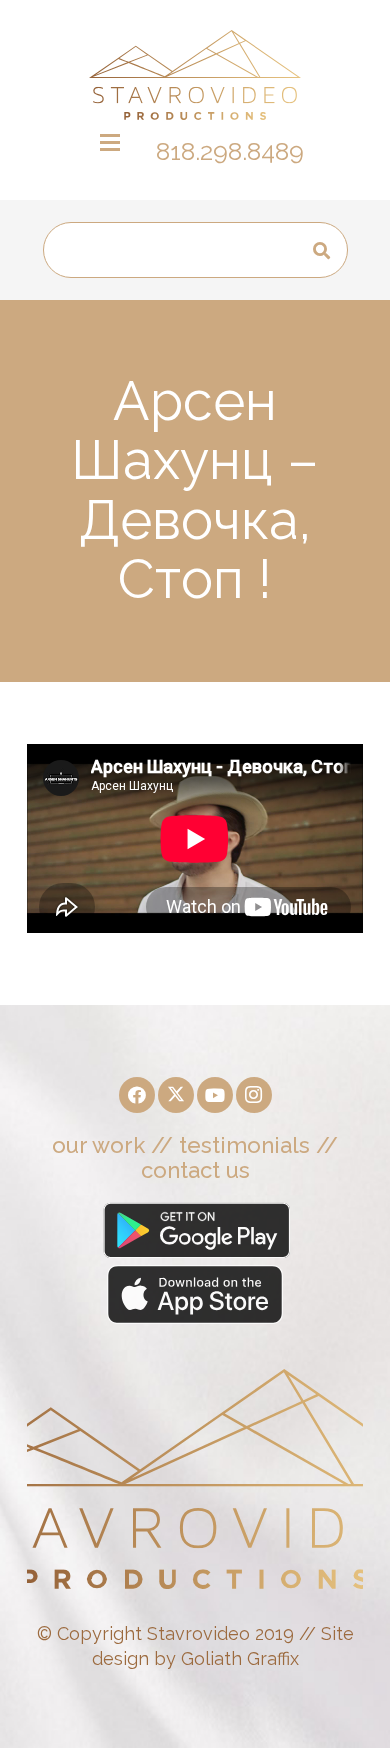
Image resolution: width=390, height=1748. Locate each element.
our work (98, 1145)
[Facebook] (137, 1095)
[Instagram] (254, 1095)
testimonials (244, 1145)
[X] (176, 1095)
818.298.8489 (230, 151)
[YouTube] (215, 1095)
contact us (195, 1170)
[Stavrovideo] (194, 75)
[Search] (321, 250)
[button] (110, 143)
